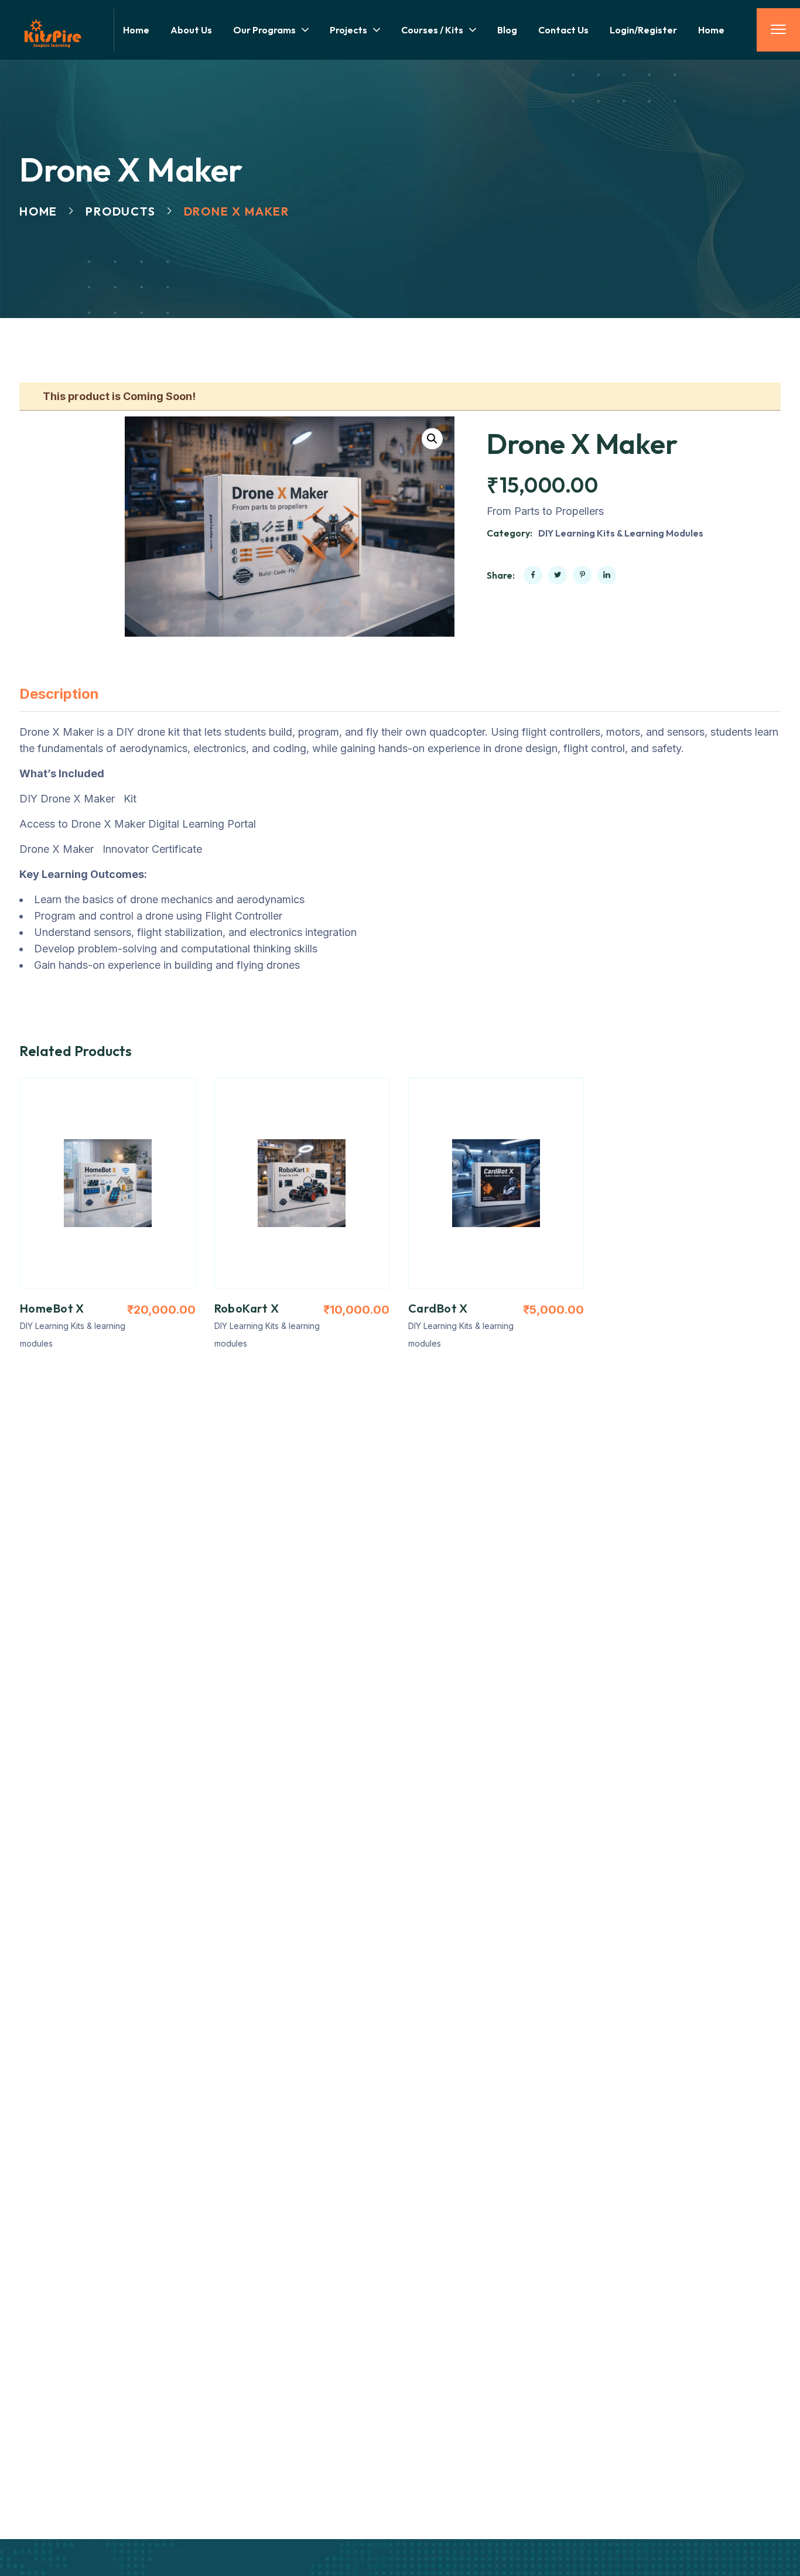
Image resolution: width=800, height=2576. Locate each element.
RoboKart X (247, 1308)
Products (120, 211)
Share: (501, 575)
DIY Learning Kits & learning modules (621, 533)
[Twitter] (558, 575)
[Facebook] (533, 575)
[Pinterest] (582, 575)
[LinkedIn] (607, 575)
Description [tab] (59, 694)
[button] (432, 439)
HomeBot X (52, 1308)
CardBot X (438, 1308)
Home (38, 211)
